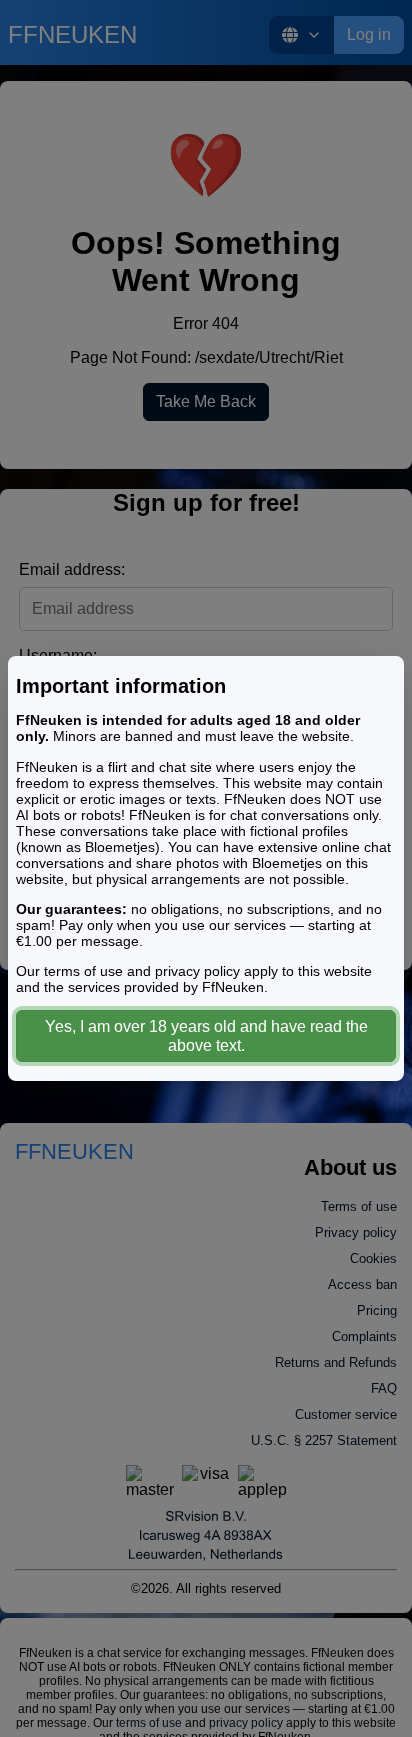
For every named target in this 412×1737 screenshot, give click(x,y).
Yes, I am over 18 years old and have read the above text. (206, 1036)
